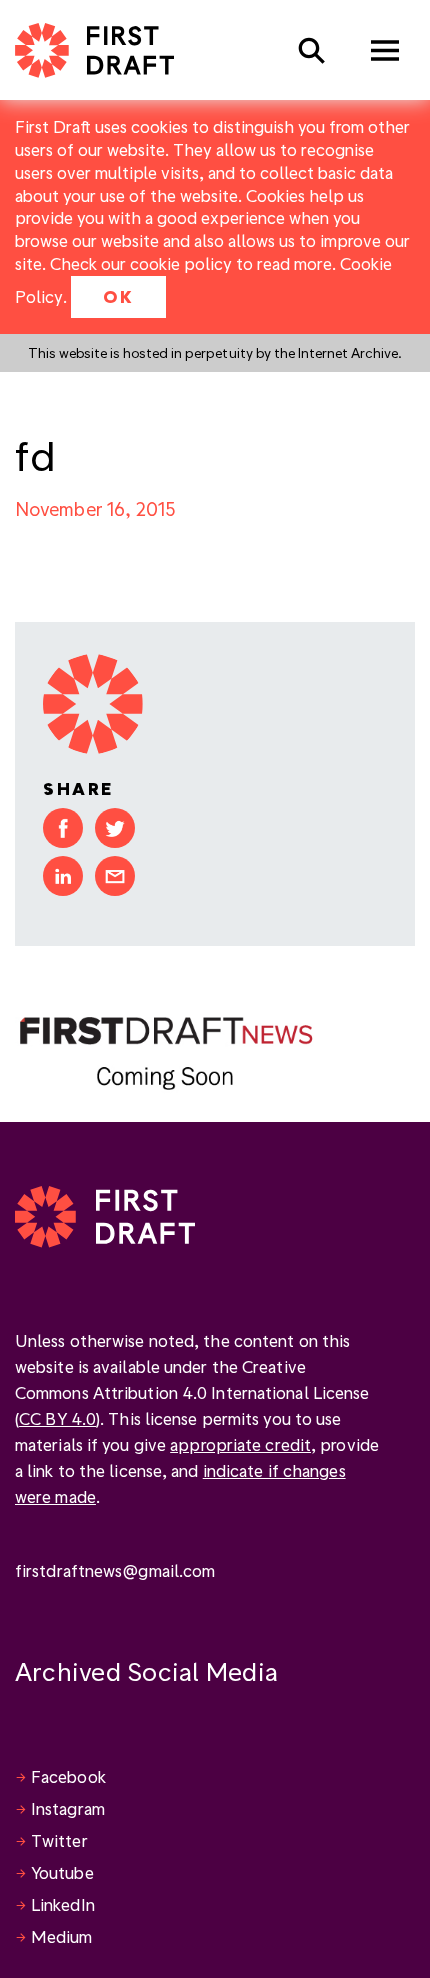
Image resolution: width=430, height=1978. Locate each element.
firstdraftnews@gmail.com (115, 1570)
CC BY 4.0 (57, 1418)
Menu (385, 50)
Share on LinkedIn (63, 876)
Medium (62, 1936)
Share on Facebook (63, 828)
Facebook (68, 1776)
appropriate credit (240, 1444)
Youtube (62, 1872)
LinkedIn (63, 1904)
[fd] (165, 1050)
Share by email (115, 876)
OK (118, 296)
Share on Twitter (115, 828)
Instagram (68, 1808)
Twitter (59, 1840)
